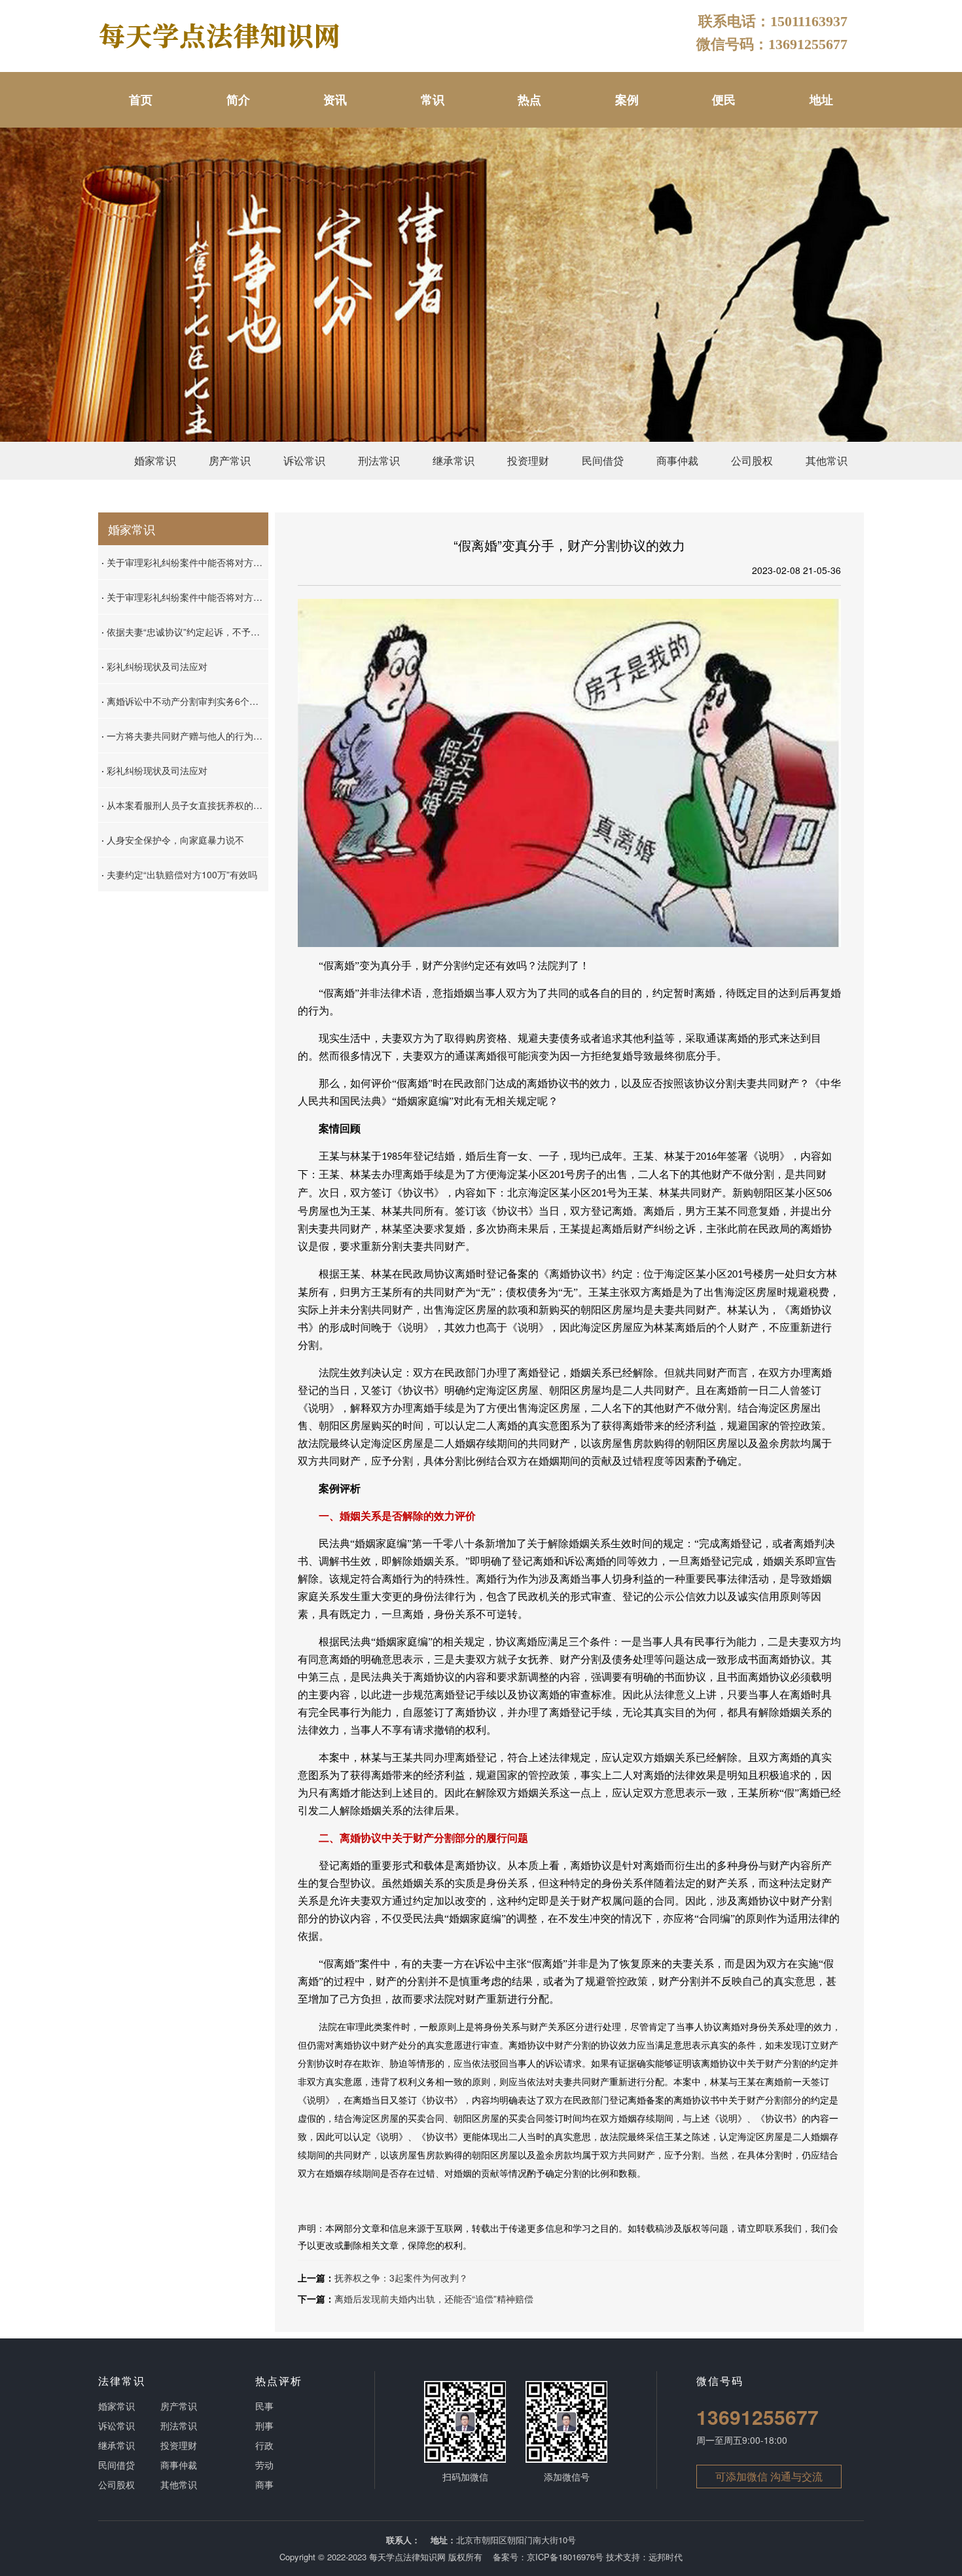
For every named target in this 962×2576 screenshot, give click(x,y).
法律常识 (122, 2381)
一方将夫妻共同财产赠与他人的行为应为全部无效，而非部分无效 (185, 736)
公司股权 (752, 460)
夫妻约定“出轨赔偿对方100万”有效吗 (179, 874)
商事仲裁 (677, 460)
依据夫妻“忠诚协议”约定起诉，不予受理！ (185, 632)
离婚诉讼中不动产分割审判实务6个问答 (185, 701)
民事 (264, 2406)
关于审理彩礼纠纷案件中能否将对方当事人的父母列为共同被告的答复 (185, 562)
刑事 (264, 2425)
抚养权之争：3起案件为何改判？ (401, 2278)
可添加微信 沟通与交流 (769, 2476)
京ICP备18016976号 (565, 2557)
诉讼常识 (304, 460)
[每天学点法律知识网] (221, 35)
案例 (627, 99)
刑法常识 (379, 460)
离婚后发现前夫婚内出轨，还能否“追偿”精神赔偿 (434, 2299)
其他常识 (827, 460)
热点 (529, 99)
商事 (264, 2484)
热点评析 (279, 2381)
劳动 (264, 2465)
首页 (141, 99)
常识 (433, 99)
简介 (238, 99)
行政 (264, 2445)
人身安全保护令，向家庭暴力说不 (173, 840)
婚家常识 (155, 460)
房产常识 (230, 460)
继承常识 (454, 460)
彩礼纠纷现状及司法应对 (154, 666)
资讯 (335, 99)
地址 (821, 99)
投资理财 (528, 460)
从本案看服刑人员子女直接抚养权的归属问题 (185, 805)
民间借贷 (603, 460)
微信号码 (720, 2381)
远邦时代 (666, 2557)
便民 (724, 99)
